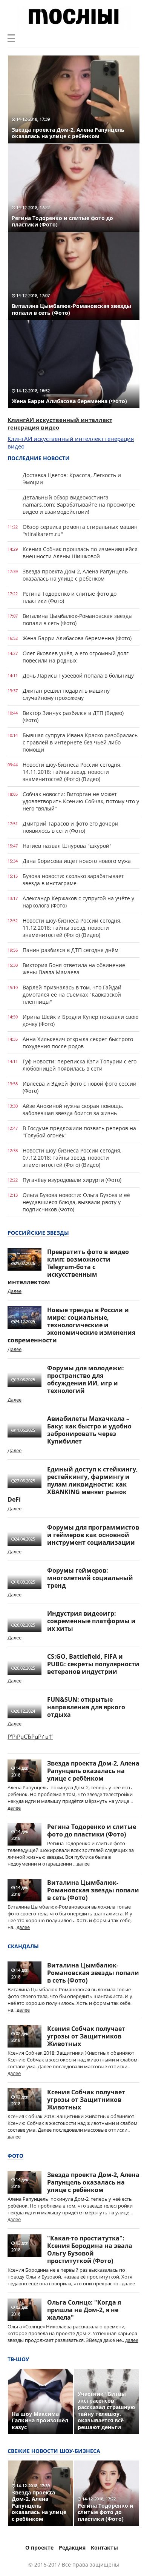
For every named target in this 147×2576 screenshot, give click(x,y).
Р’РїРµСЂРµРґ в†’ (30, 1736)
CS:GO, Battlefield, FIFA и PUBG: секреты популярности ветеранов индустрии (93, 1664)
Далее (15, 1291)
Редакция (72, 2547)
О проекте (39, 2547)
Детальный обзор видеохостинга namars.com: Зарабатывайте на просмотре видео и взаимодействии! (79, 505)
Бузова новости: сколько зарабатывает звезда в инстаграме (73, 880)
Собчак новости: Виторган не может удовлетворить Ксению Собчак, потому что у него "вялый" (81, 801)
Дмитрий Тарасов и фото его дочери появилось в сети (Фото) (70, 827)
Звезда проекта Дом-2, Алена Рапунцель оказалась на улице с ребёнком (75, 575)
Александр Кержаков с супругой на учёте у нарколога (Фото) (78, 902)
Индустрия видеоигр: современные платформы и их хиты (91, 1621)
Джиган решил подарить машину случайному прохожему (66, 694)
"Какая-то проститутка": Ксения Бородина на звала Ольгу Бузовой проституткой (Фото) (90, 2249)
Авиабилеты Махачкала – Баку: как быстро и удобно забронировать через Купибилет (89, 1430)
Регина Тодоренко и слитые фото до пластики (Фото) (70, 597)
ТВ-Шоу (18, 2359)
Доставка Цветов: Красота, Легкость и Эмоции (72, 479)
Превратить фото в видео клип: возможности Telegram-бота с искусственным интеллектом (68, 1267)
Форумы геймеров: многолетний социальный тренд (90, 1578)
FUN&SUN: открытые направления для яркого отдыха (86, 1707)
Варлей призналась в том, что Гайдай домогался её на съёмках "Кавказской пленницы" (72, 995)
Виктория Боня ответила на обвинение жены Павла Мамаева (74, 969)
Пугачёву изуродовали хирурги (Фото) (72, 1180)
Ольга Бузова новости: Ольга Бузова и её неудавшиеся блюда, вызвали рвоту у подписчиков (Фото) (76, 1202)
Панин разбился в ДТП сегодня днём (70, 950)
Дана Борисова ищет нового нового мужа (77, 861)
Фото (15, 2156)
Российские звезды (38, 1233)
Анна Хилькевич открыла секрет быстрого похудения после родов (78, 1043)
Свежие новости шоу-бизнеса (54, 2451)
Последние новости (39, 458)
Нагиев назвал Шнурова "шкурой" (67, 846)
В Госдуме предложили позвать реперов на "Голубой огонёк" (79, 1132)
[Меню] (11, 38)
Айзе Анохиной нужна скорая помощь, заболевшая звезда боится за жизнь (73, 1109)
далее (14, 1808)
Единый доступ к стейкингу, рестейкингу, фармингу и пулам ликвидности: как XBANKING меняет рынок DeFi (73, 1484)
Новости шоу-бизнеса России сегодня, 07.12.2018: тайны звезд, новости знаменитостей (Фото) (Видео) (72, 1158)
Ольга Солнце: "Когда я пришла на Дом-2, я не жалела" (84, 2310)
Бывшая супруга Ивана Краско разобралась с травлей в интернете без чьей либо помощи (80, 742)
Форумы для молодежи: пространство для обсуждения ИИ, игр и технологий (86, 1379)
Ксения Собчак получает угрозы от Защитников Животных (86, 2036)
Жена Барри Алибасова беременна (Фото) (77, 638)
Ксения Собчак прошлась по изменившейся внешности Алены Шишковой (80, 553)
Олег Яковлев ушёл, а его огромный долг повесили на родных (76, 657)
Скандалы (23, 1946)
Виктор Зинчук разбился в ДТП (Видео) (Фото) (73, 716)
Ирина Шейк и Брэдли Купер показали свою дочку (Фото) (81, 1020)
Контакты (104, 2547)
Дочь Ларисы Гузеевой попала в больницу (78, 676)
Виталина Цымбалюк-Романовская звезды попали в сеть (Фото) (78, 619)
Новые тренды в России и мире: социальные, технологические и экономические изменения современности (71, 1325)
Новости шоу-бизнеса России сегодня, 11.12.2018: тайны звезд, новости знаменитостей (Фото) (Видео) (72, 928)
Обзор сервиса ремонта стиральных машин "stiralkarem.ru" (80, 530)
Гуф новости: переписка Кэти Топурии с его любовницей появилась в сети (80, 1065)
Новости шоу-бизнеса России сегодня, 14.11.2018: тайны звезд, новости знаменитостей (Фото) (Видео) (72, 772)
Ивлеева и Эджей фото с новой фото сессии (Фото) (80, 1087)
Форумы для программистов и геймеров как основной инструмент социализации (93, 1535)
